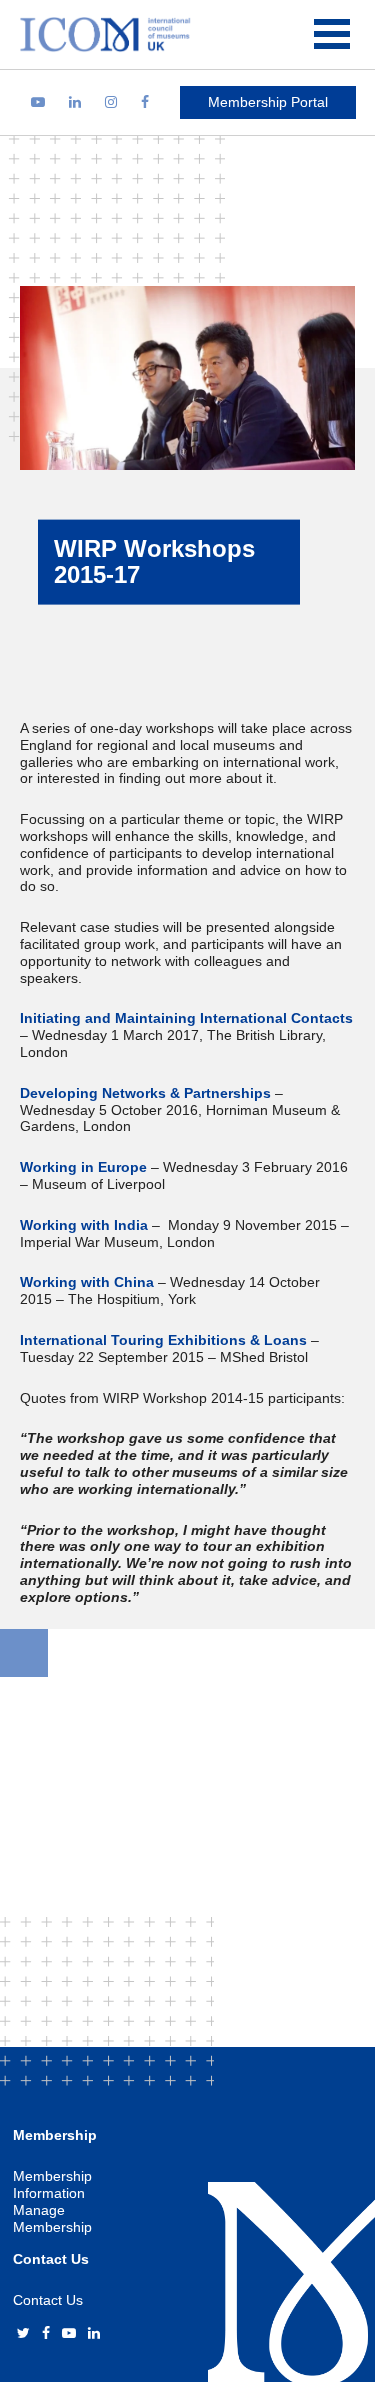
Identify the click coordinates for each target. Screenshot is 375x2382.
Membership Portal (268, 102)
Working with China (87, 1282)
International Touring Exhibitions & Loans (163, 1340)
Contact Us (48, 2300)
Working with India (84, 1225)
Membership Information (52, 2184)
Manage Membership (52, 2218)
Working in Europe (83, 1167)
